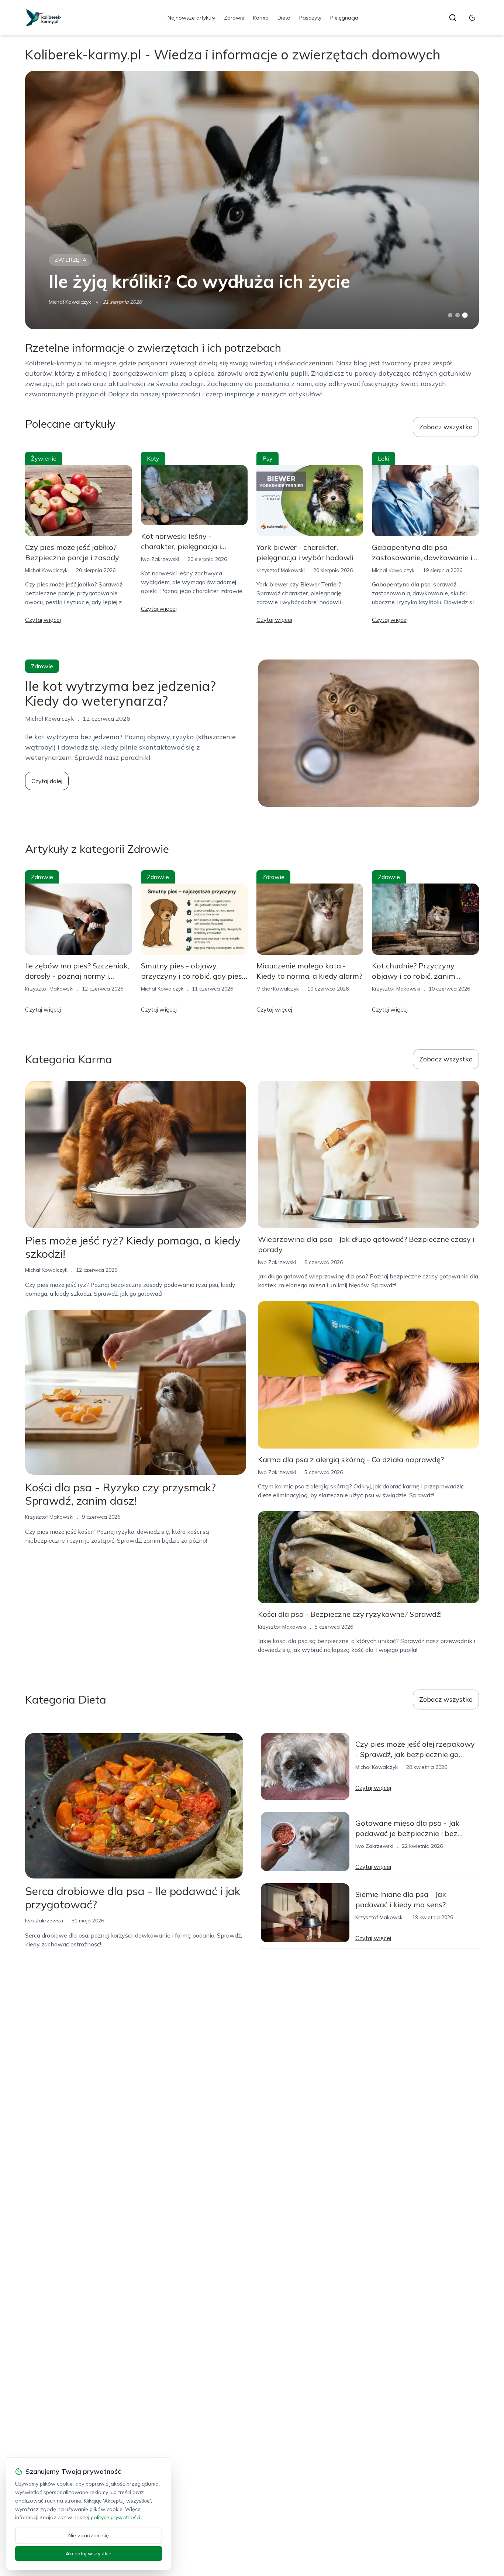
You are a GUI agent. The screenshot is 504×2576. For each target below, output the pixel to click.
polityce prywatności (115, 2517)
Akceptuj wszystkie (89, 2553)
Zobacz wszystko (446, 427)
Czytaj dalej (47, 781)
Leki (384, 458)
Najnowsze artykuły (191, 18)
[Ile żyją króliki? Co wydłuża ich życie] (252, 200)
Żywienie (44, 458)
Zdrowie (234, 18)
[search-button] (453, 18)
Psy (267, 458)
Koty (153, 458)
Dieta (284, 18)
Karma (261, 18)
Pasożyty (310, 18)
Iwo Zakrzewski (160, 559)
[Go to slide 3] (465, 315)
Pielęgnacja (344, 18)
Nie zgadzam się (89, 2535)
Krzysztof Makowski (281, 570)
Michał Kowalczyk (70, 302)
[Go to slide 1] (450, 315)
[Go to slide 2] (458, 315)
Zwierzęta (70, 260)
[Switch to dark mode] (472, 18)
